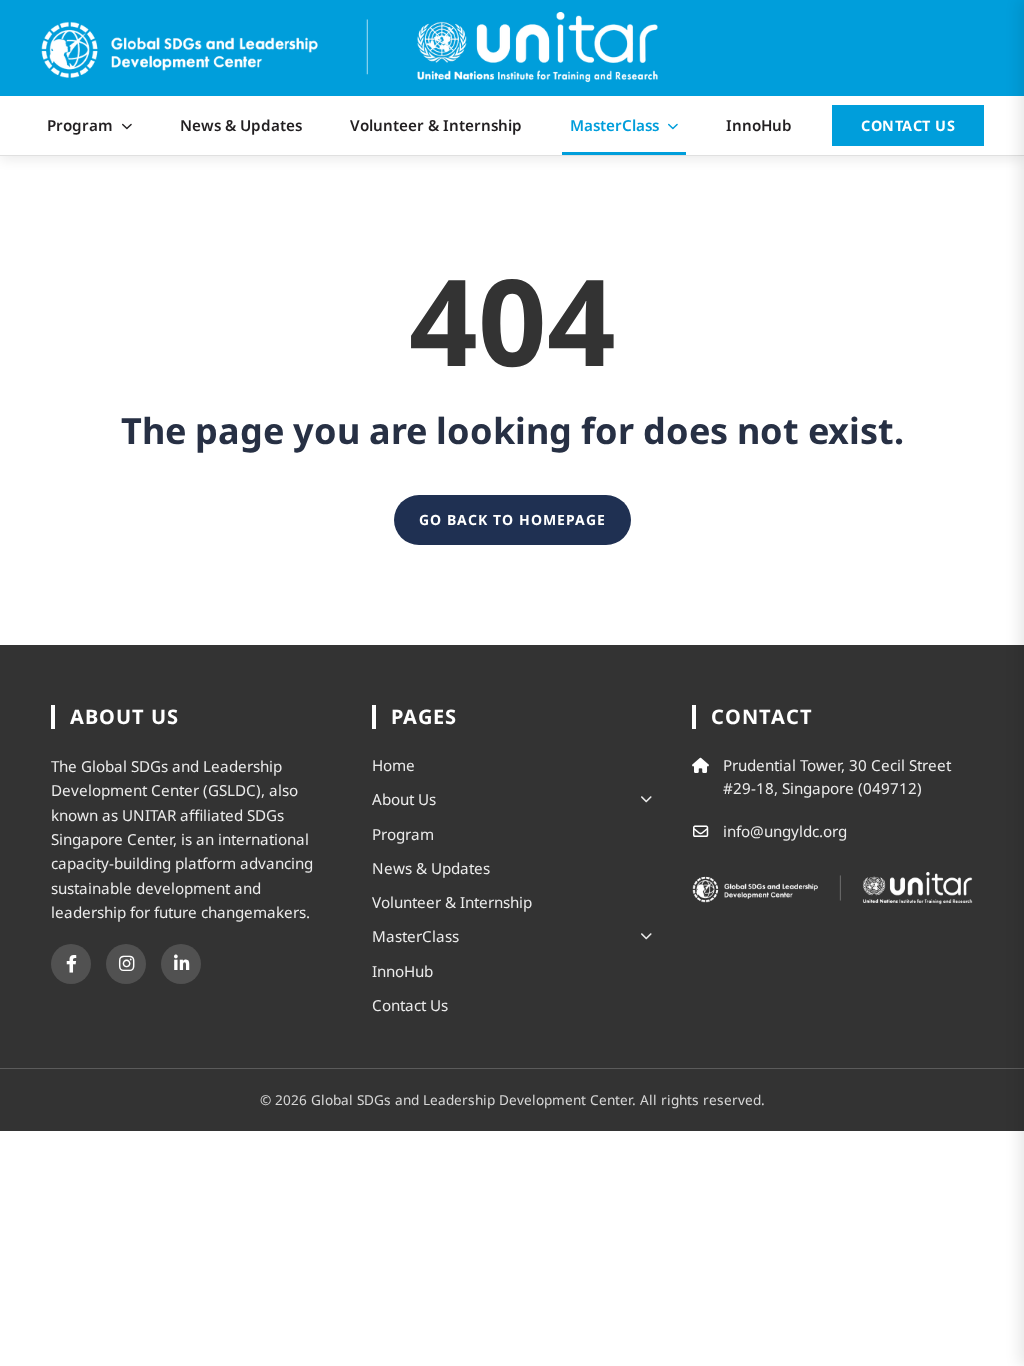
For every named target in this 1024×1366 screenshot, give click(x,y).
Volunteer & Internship (436, 125)
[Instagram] (126, 964)
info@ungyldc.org (785, 831)
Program (80, 125)
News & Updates (241, 125)
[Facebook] (71, 964)
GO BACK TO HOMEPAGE (512, 519)
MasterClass (614, 125)
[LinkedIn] (181, 964)
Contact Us (908, 125)
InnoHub (759, 125)
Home (393, 765)
